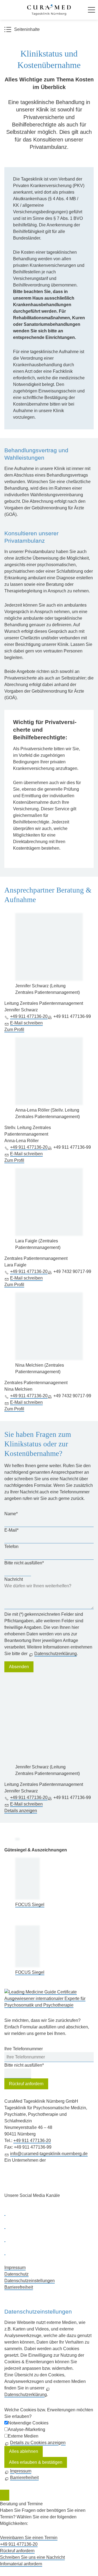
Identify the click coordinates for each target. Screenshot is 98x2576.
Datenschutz (16, 2274)
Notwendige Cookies (28, 2423)
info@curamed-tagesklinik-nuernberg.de (49, 2154)
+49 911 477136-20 (29, 1016)
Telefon (11, 1547)
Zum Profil (14, 1029)
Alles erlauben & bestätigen (36, 2462)
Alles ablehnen (24, 2451)
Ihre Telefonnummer (24, 2049)
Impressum (15, 2268)
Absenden (19, 1667)
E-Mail (11, 1530)
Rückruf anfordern (26, 2084)
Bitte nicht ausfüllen (24, 1563)
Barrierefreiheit (19, 2287)
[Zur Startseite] (49, 10)
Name (11, 1514)
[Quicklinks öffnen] (5, 2495)
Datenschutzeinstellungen (30, 2281)
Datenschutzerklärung (56, 1654)
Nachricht (14, 1579)
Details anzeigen (21, 1811)
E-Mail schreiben (26, 1023)
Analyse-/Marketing (27, 2429)
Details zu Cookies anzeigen (38, 2443)
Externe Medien (23, 2436)
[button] (91, 10)
